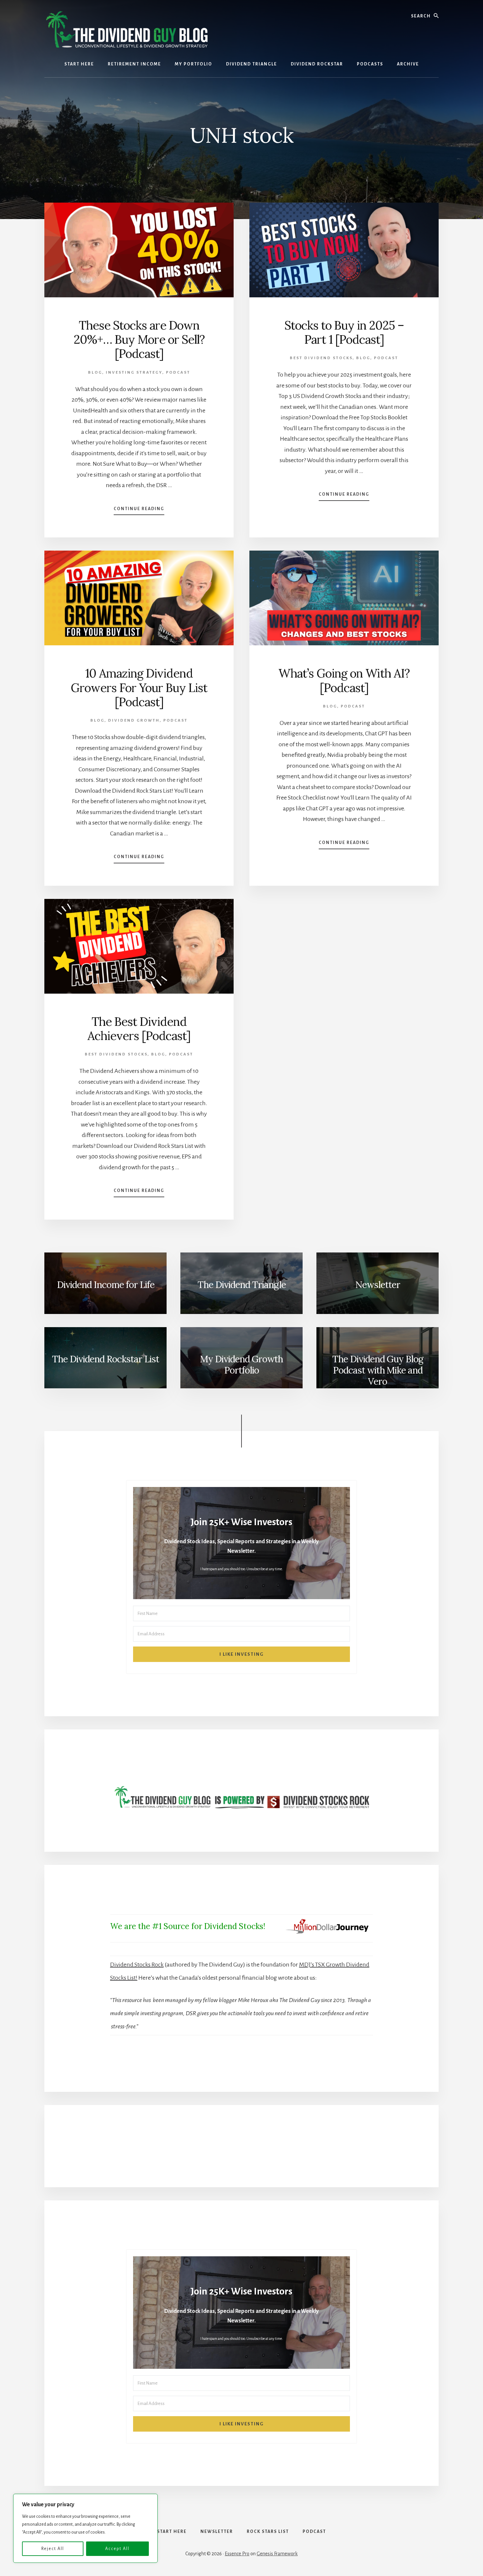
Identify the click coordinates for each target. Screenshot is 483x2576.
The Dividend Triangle (242, 1285)
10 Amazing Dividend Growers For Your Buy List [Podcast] (139, 687)
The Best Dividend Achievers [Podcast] (139, 1029)
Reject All (53, 2549)
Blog (95, 372)
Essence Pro (237, 2554)
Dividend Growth (134, 720)
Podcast (178, 372)
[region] (85, 2528)
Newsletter (378, 1285)
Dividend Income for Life (106, 1285)
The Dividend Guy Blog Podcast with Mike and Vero (378, 1370)
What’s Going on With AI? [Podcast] (344, 680)
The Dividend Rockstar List (105, 1359)
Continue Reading (139, 511)
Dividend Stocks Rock (137, 1965)
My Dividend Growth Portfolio (241, 1365)
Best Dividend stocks (321, 358)
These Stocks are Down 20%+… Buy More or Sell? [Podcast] (139, 339)
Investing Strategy (134, 372)
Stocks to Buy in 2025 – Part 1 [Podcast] (344, 332)
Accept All (117, 2549)
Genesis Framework (277, 2554)
